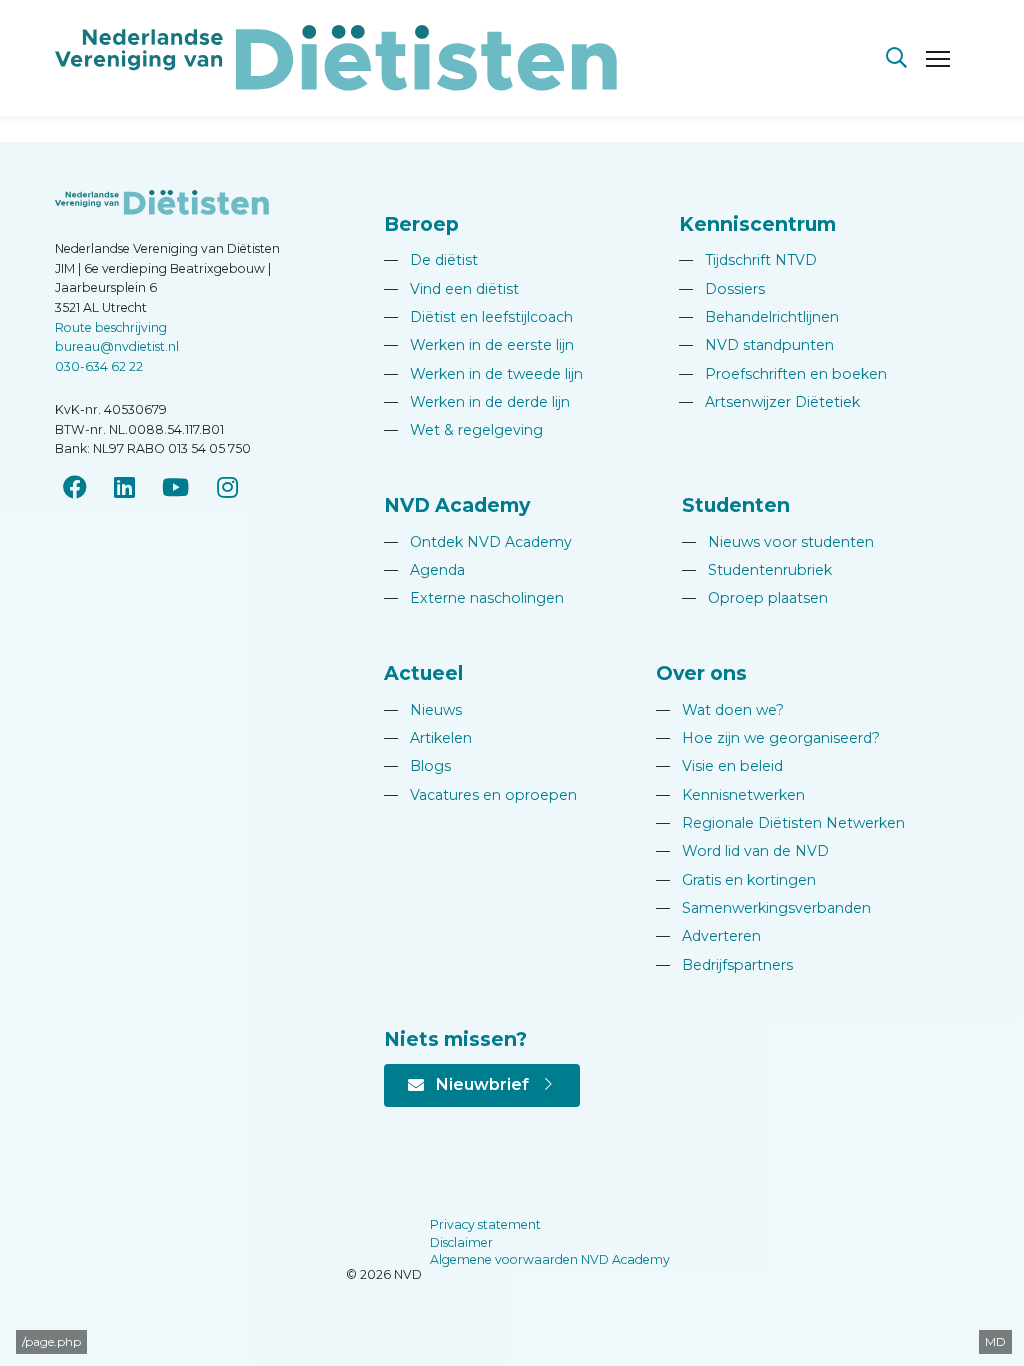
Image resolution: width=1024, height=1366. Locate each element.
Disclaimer (461, 1242)
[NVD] (336, 56)
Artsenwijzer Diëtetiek (769, 402)
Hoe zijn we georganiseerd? (768, 738)
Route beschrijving (111, 327)
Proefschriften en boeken (783, 374)
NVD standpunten (756, 345)
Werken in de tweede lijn (483, 374)
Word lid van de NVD (742, 851)
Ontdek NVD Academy (478, 542)
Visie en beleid (719, 766)
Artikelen (428, 738)
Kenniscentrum (757, 224)
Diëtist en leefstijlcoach (478, 317)
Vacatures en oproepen (480, 795)
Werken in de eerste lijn (479, 345)
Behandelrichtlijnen (759, 317)
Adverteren (708, 936)
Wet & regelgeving (463, 430)
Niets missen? (455, 1039)
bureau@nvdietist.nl (117, 346)
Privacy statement (485, 1224)
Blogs (417, 766)
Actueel (423, 673)
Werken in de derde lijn (477, 402)
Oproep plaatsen (755, 598)
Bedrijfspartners (724, 965)
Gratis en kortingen (736, 880)
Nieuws (423, 710)
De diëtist (431, 260)
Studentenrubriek (757, 570)
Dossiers (722, 289)
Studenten (736, 505)
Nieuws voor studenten (778, 542)
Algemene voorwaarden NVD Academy (550, 1259)
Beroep (421, 224)
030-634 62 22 (99, 366)
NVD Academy (457, 505)
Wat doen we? (720, 710)
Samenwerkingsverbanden (763, 908)
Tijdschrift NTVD (748, 260)
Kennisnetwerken (730, 795)
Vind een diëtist (451, 289)
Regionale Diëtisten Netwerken (780, 823)
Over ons (701, 673)
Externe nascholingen (474, 598)
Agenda (424, 570)
